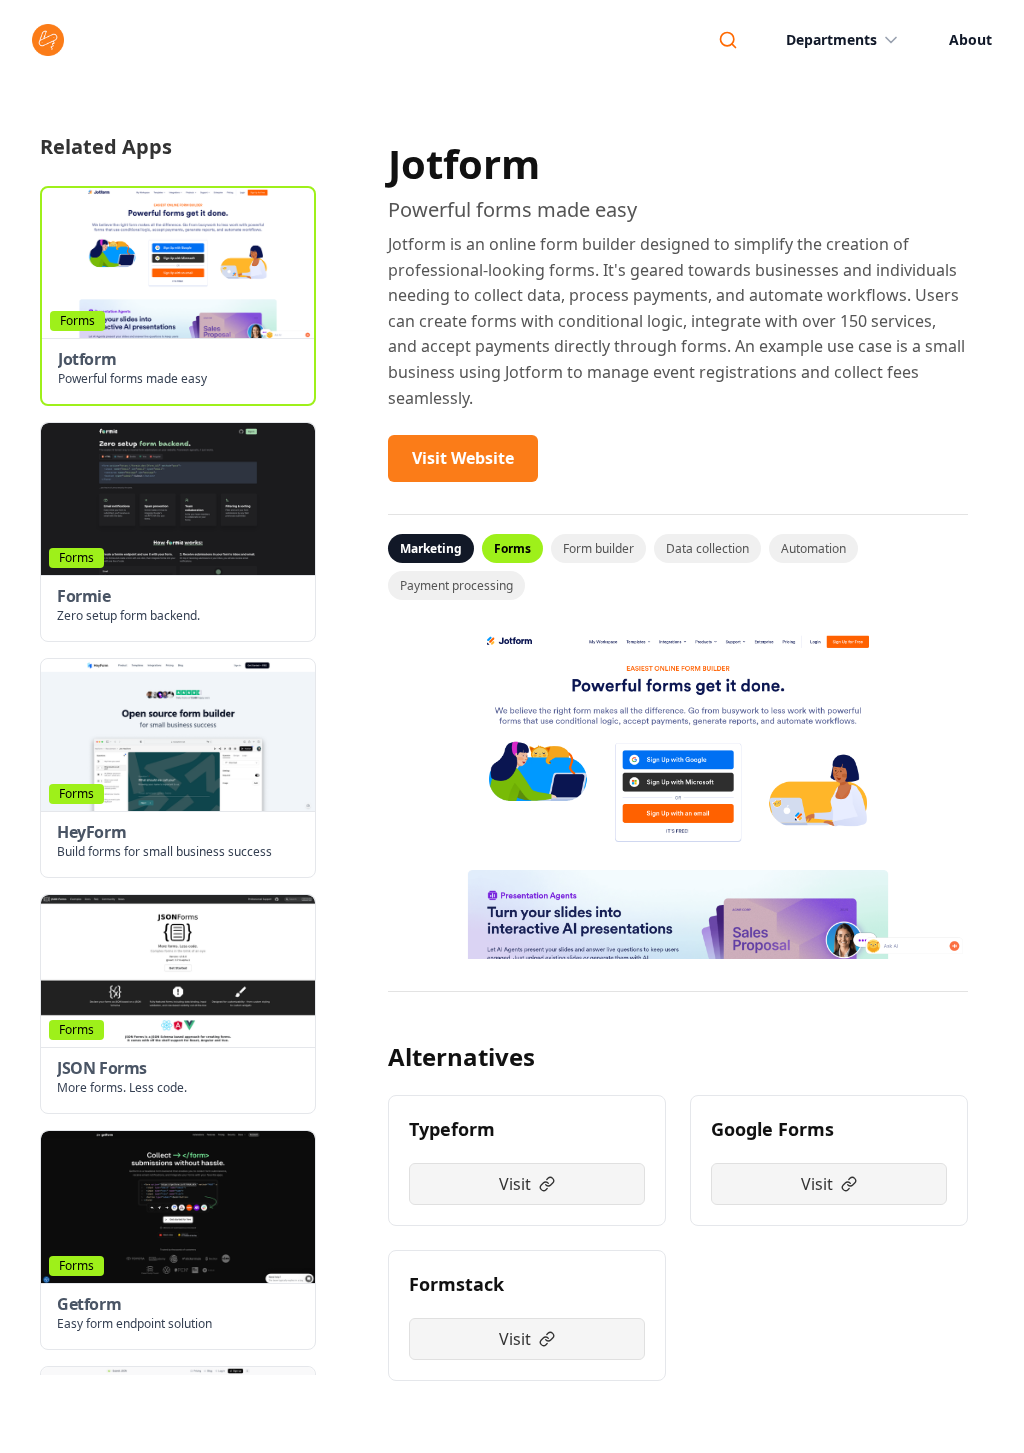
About (970, 39)
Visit (515, 1184)
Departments (831, 39)
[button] (178, 296)
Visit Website (463, 458)
